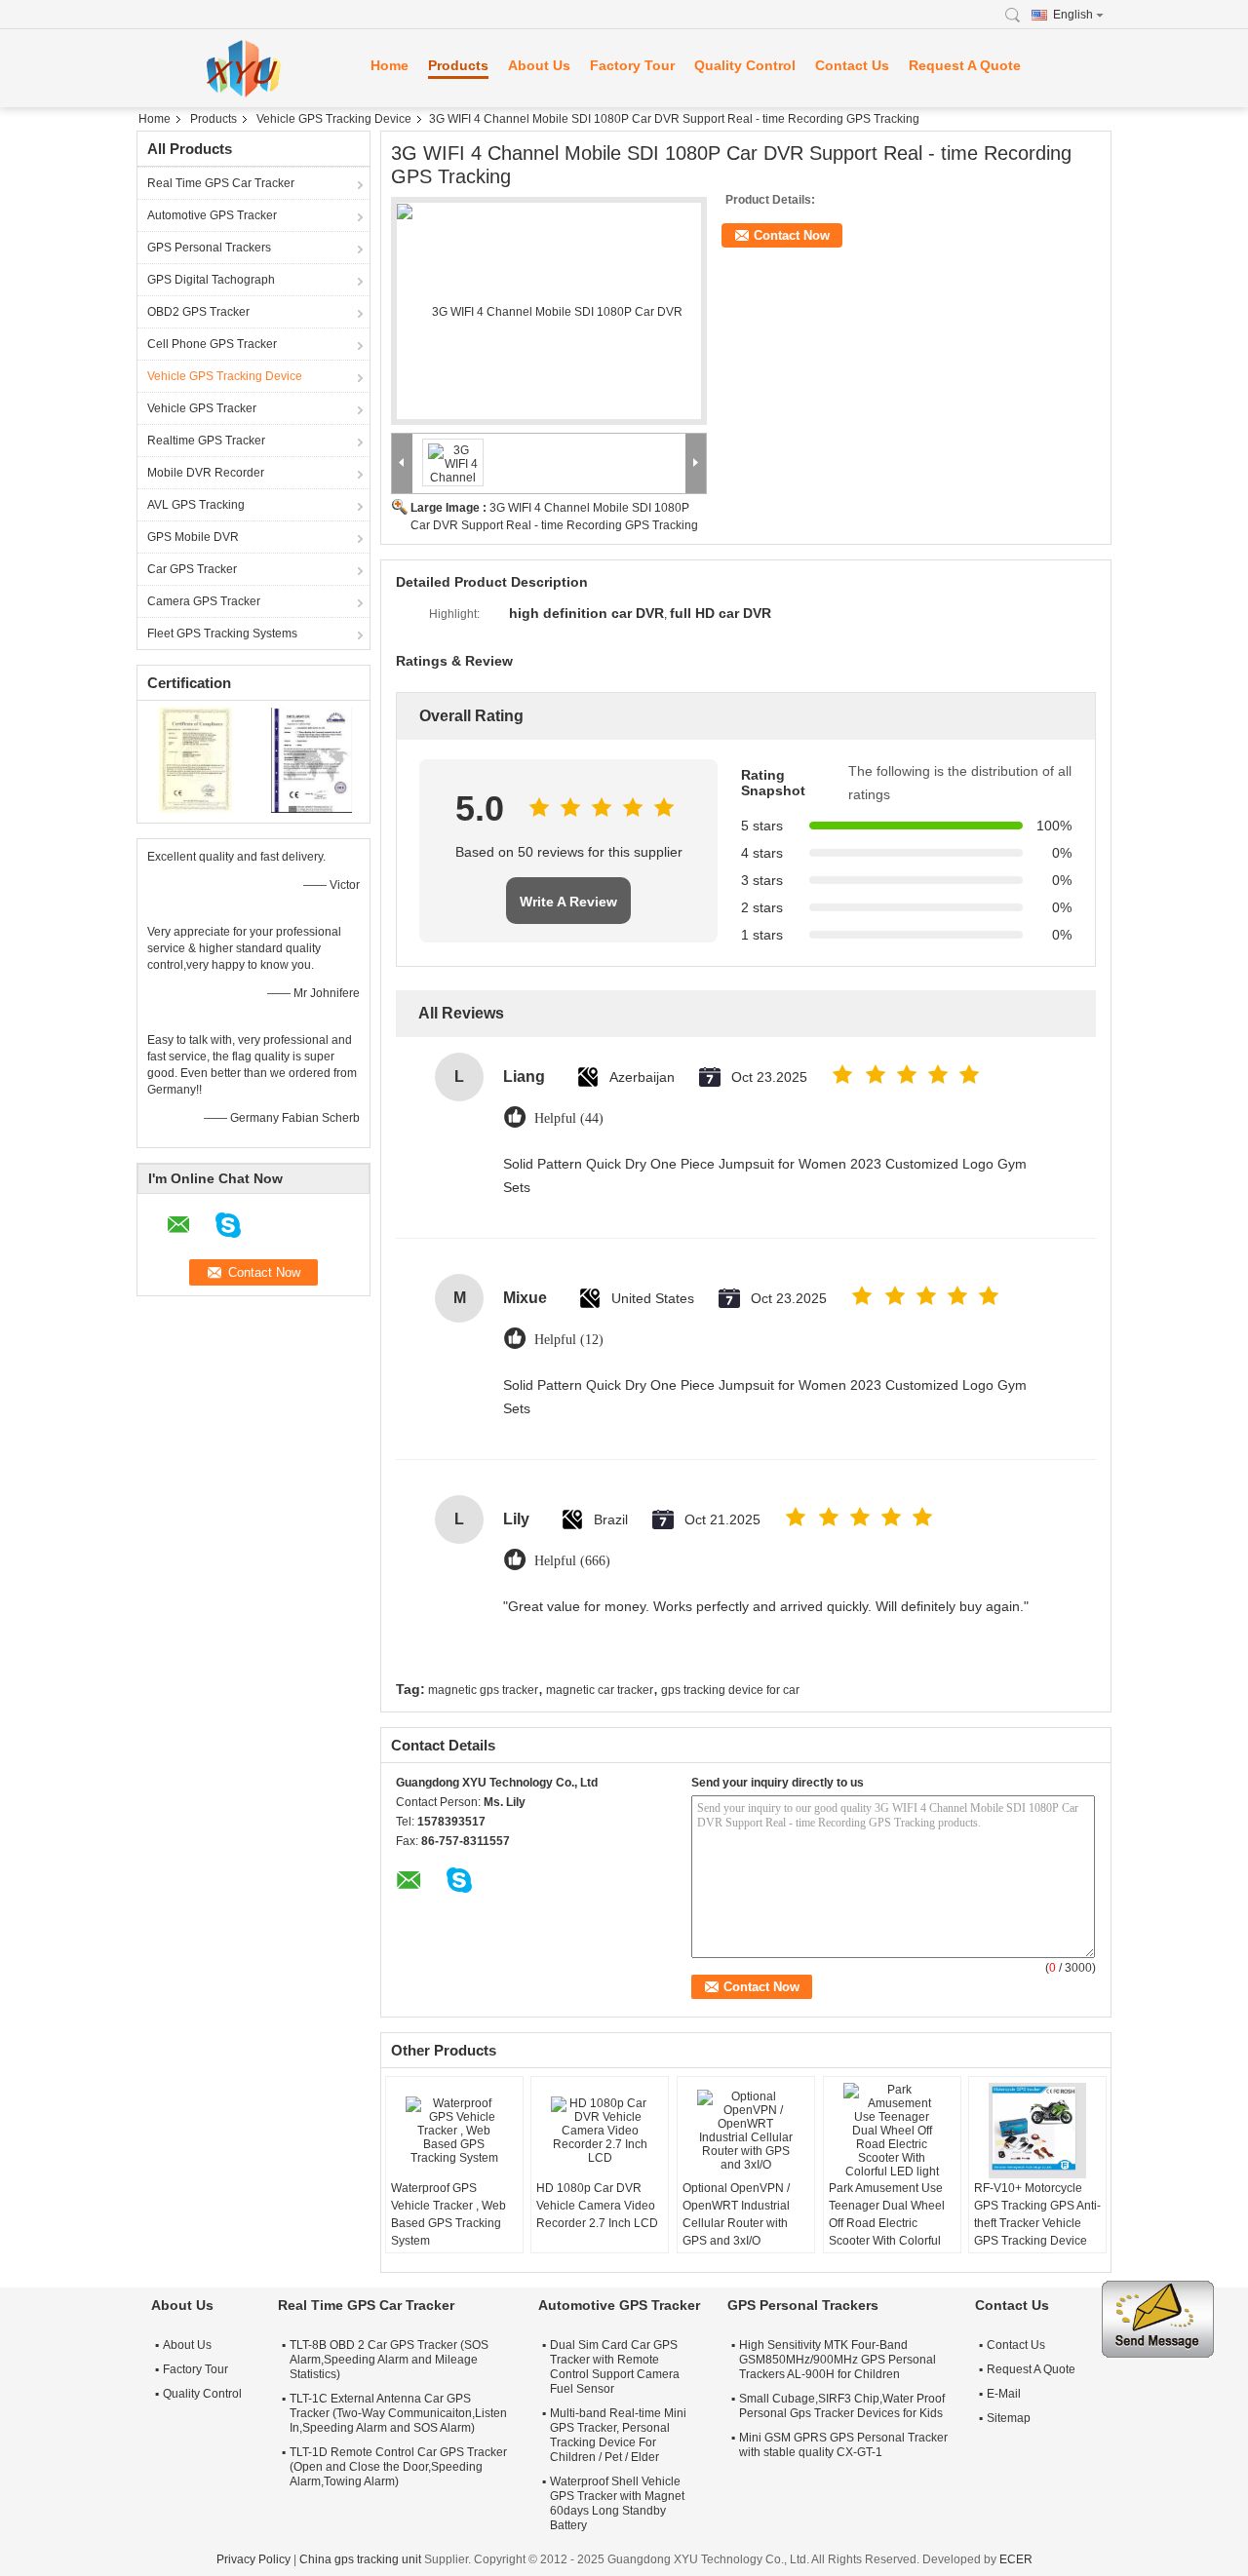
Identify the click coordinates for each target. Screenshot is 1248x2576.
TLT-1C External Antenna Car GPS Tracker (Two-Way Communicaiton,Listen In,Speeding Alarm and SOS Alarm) (398, 2413)
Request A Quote (965, 65)
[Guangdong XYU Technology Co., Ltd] (244, 68)
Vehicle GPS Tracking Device (334, 119)
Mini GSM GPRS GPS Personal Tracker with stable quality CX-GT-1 (843, 2445)
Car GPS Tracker (192, 569)
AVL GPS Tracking (196, 505)
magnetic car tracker (600, 1690)
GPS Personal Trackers (209, 248)
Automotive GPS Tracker (212, 215)
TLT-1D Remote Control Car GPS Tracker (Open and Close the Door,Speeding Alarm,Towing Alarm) (398, 2467)
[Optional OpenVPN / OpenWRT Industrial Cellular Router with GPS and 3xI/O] (746, 2131)
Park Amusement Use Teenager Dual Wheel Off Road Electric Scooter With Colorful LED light (887, 2223)
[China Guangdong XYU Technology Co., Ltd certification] (195, 759)
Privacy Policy (253, 2559)
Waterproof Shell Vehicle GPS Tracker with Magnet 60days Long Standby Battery (617, 2503)
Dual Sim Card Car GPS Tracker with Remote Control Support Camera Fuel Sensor (615, 2367)
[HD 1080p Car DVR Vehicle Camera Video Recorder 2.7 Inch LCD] (600, 2131)
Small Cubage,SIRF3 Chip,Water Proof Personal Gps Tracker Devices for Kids (842, 2406)
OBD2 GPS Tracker (198, 312)
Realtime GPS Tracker (206, 441)
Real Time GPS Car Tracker (221, 183)
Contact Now (792, 235)
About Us (539, 65)
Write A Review (568, 902)
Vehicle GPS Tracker (202, 408)
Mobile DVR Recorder (206, 473)
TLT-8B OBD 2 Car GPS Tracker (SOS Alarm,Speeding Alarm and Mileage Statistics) (389, 2360)
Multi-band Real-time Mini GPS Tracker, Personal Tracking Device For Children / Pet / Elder (618, 2435)
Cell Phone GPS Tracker (212, 344)
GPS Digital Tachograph (211, 280)
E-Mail (1004, 2394)
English (1073, 15)
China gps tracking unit (360, 2559)
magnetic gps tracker (483, 1690)
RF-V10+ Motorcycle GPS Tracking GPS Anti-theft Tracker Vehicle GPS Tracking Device (1037, 2214)
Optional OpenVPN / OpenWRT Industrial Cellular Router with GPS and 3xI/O (736, 2214)
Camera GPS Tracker (204, 601)
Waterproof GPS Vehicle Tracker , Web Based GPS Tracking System (448, 2214)
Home (390, 65)
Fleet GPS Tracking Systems (222, 634)
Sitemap (1009, 2418)
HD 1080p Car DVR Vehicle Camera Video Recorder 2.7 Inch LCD (597, 2206)
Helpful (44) (569, 1118)
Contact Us (852, 65)
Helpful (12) (569, 1340)
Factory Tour (632, 65)
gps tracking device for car (730, 1690)
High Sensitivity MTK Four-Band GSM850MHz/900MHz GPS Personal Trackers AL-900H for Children (838, 2360)
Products (458, 65)
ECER (1016, 2559)
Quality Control (745, 65)
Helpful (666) (572, 1561)
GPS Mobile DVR (193, 537)
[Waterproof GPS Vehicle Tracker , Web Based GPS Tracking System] (454, 2131)
